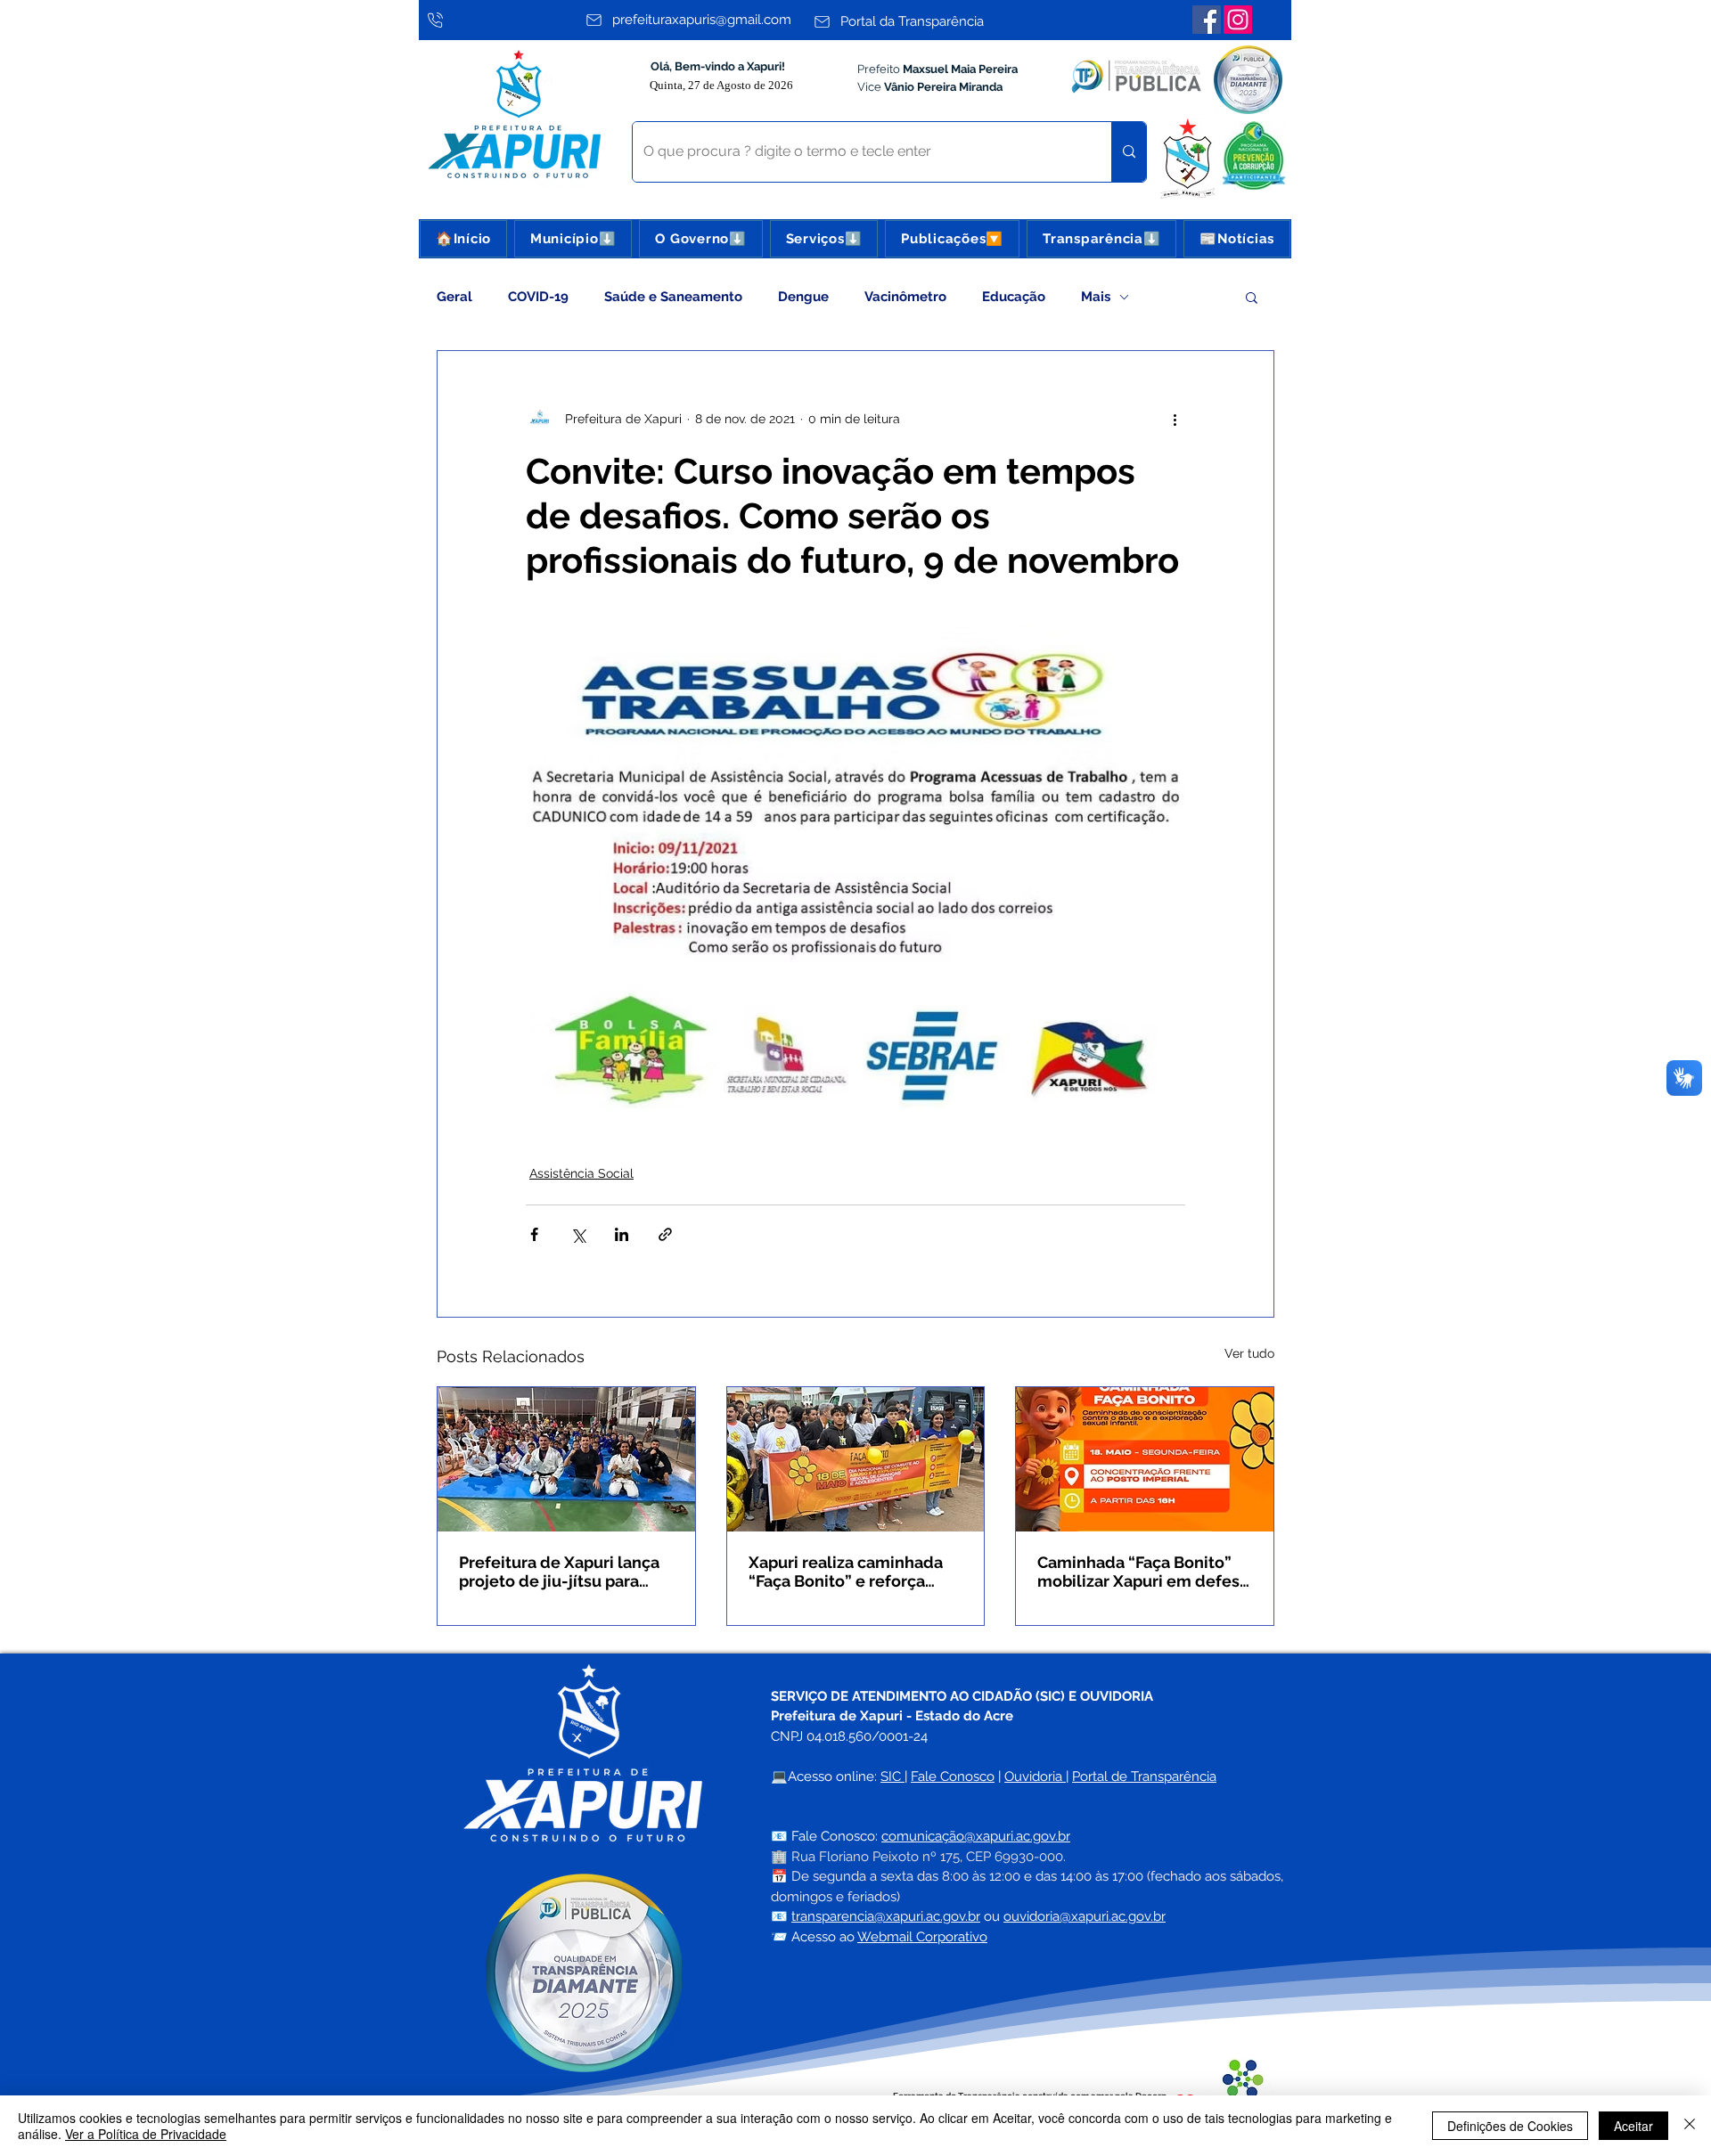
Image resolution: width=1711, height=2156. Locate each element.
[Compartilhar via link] (665, 1234)
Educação (1014, 297)
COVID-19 (538, 297)
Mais (1096, 297)
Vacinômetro (905, 297)
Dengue (803, 297)
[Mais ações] (1175, 419)
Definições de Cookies (1510, 2126)
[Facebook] (1207, 20)
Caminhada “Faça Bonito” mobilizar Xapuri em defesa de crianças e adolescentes (1143, 1572)
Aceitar (1633, 2126)
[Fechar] (1690, 2126)
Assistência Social (581, 1173)
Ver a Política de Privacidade (146, 2134)
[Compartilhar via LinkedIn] (622, 1234)
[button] (573, 239)
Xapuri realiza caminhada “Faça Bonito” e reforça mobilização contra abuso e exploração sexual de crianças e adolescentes (854, 1572)
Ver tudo (1249, 1353)
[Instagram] (1238, 20)
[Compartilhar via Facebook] (534, 1234)
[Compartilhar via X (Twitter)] (578, 1234)
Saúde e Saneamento (673, 297)
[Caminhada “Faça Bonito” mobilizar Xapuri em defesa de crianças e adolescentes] (1145, 1459)
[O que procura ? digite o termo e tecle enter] (1129, 152)
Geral (454, 297)
